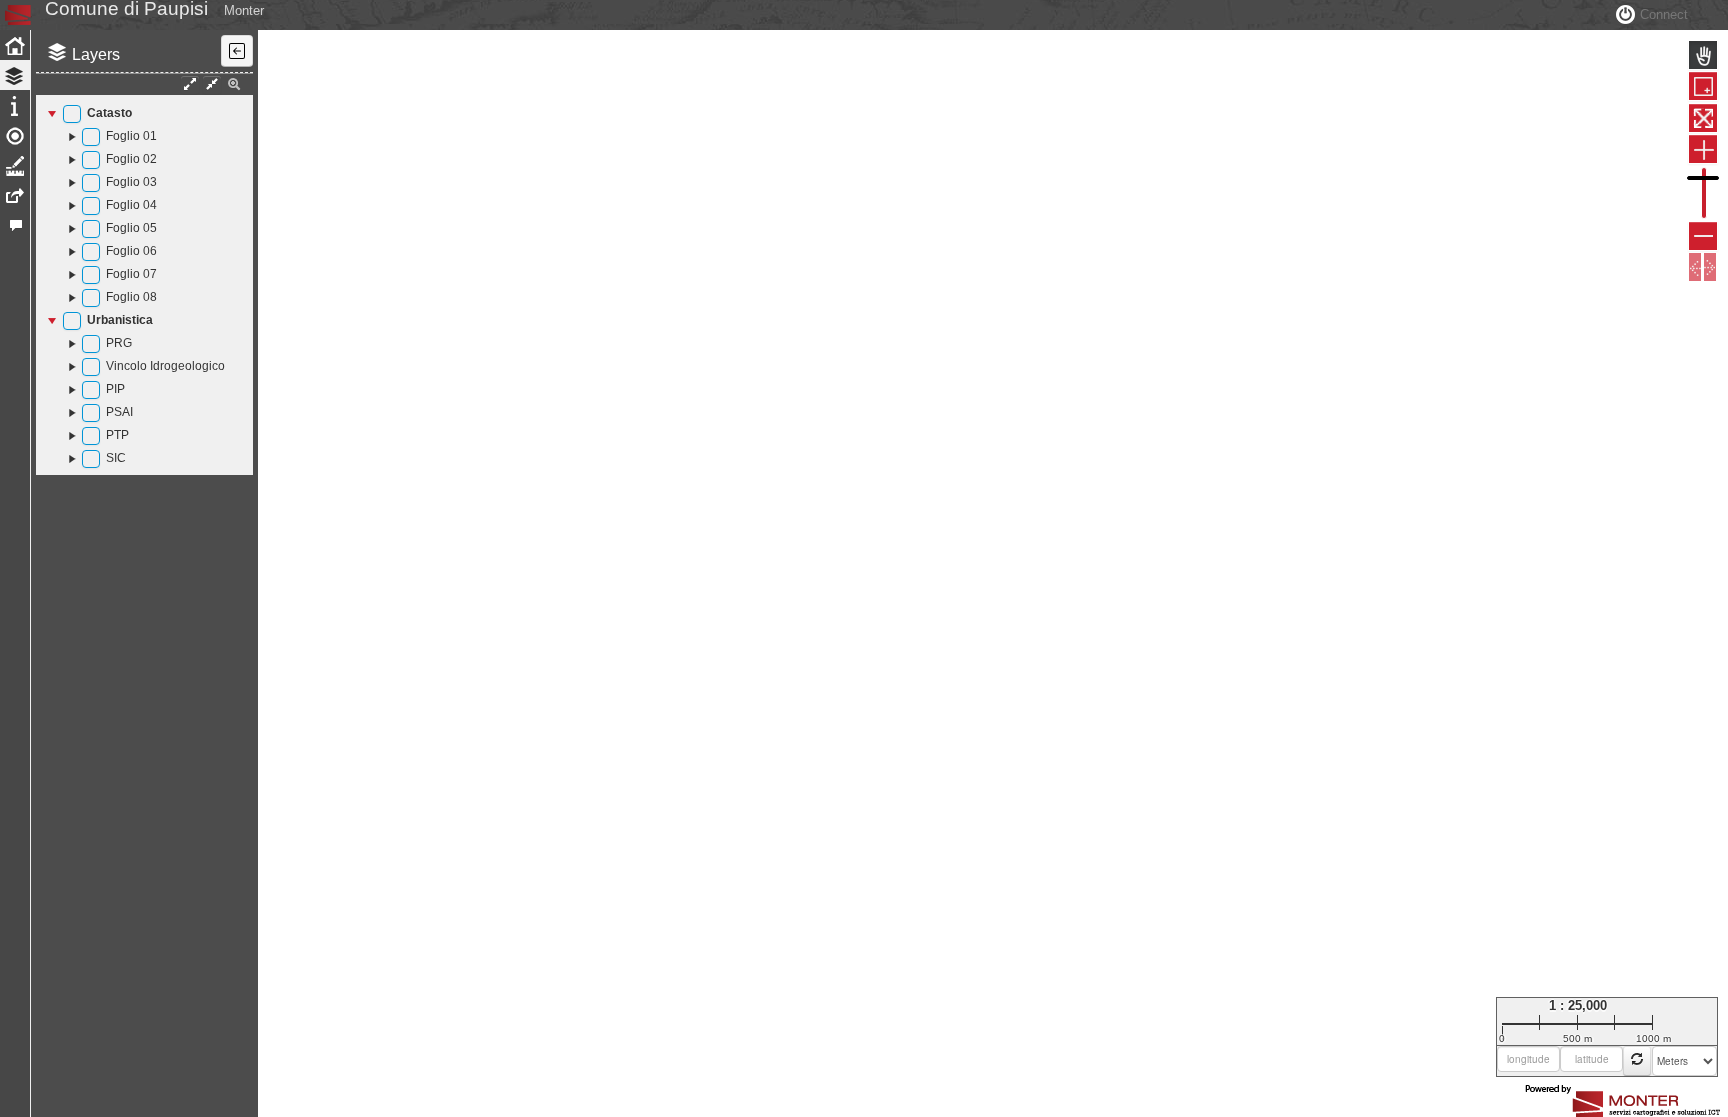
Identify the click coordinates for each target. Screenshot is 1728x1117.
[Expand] (72, 136)
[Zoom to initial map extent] (1703, 118)
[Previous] (1695, 267)
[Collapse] (53, 113)
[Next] (1710, 267)
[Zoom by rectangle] (1703, 86)
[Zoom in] (1703, 149)
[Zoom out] (1703, 236)
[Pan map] (1703, 55)
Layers (96, 54)
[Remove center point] (1637, 1061)
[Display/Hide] (72, 114)
